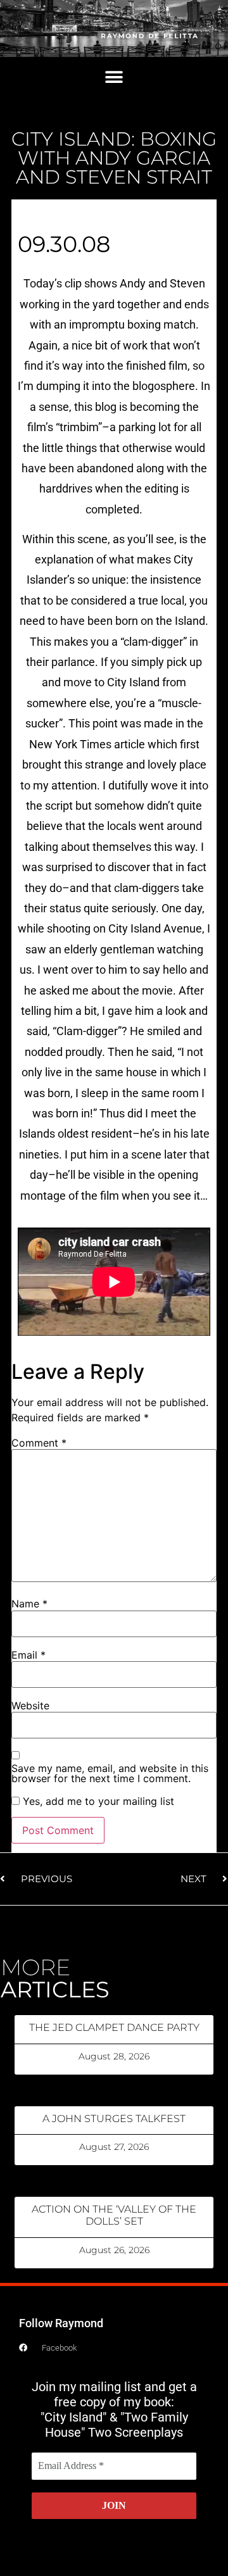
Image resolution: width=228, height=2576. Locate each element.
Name (29, 1604)
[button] (114, 78)
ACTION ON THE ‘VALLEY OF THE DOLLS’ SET (114, 2215)
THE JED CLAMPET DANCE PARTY (114, 2027)
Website (30, 1706)
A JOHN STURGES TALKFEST (114, 2119)
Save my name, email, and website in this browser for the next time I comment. (110, 1773)
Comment (39, 1443)
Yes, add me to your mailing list (97, 1801)
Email (28, 1655)
